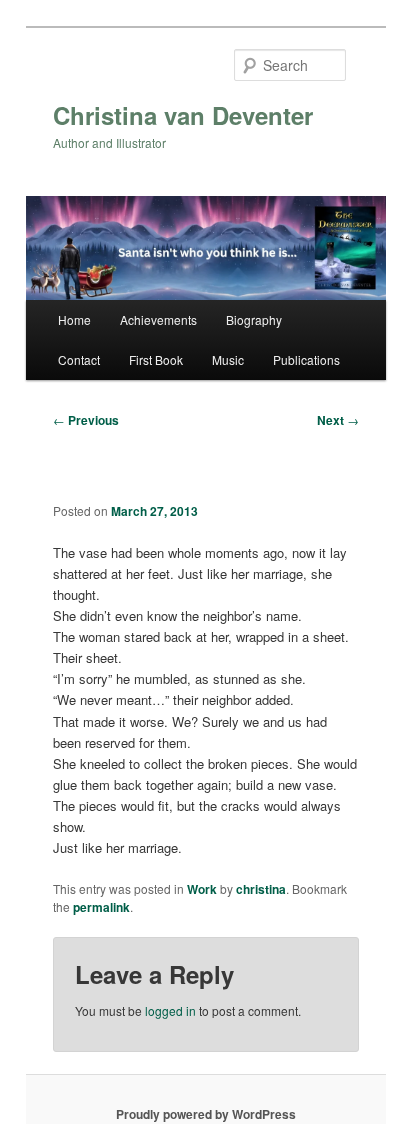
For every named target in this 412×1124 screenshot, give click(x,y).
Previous (86, 420)
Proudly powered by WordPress (206, 1114)
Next (338, 420)
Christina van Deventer (183, 115)
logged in (170, 1010)
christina (261, 889)
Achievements (158, 319)
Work (202, 889)
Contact (79, 359)
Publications (306, 359)
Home (74, 319)
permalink (101, 907)
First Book (156, 359)
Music (228, 359)
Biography (254, 319)
